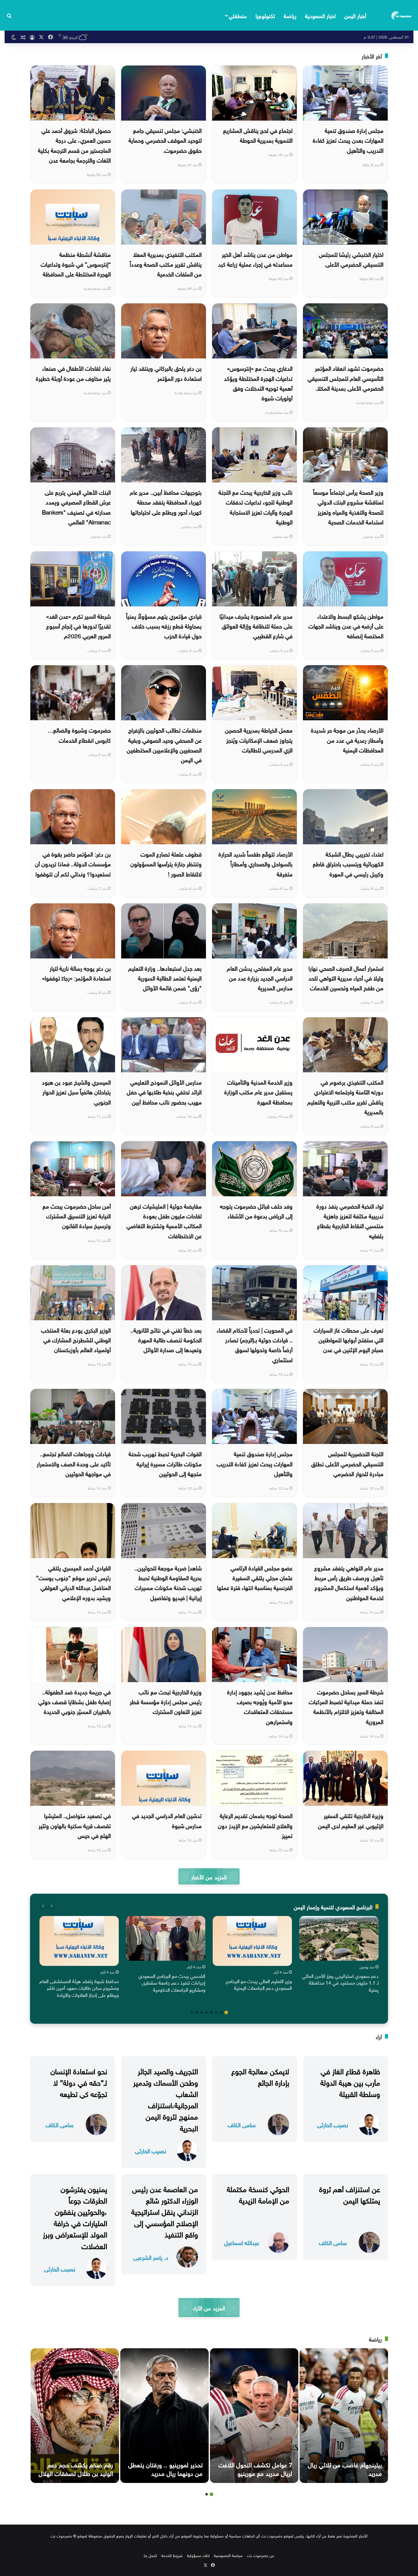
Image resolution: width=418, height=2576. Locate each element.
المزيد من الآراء (209, 2307)
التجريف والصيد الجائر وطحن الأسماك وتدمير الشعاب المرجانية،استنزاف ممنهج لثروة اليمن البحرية (166, 2099)
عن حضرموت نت (261, 2555)
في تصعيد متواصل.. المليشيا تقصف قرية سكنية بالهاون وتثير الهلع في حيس (75, 1825)
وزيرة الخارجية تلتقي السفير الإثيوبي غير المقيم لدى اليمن (351, 1820)
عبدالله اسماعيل (242, 2242)
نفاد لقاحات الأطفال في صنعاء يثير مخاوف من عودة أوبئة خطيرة (73, 373)
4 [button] (211, 2012)
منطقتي (238, 15)
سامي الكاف (242, 2124)
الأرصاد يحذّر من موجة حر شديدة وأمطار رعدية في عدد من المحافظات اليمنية (347, 739)
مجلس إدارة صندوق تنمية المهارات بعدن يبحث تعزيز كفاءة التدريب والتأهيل (348, 140)
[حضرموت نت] (402, 15)
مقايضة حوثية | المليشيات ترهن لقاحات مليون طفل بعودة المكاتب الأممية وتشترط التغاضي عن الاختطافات (164, 1220)
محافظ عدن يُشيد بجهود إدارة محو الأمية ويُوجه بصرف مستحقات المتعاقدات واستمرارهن (260, 1706)
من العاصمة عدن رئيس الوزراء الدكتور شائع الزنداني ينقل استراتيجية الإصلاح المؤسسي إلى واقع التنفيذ (165, 2211)
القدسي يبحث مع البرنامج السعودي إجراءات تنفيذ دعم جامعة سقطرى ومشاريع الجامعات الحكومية (172, 1982)
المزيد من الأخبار (209, 1876)
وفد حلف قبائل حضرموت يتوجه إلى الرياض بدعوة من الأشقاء (256, 1210)
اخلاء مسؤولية (198, 2555)
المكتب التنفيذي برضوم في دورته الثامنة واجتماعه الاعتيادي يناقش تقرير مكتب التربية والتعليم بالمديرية (345, 1096)
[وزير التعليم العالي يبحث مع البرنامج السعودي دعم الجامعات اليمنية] (252, 1941)
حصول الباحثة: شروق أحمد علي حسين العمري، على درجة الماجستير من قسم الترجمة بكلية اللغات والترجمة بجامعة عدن (74, 145)
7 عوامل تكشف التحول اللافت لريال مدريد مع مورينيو (255, 2468)
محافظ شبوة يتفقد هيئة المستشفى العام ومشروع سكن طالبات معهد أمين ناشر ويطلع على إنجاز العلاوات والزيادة (79, 1987)
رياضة (290, 15)
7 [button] (197, 2012)
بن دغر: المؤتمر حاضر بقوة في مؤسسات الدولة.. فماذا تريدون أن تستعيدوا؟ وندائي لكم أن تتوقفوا (73, 863)
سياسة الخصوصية (228, 2555)
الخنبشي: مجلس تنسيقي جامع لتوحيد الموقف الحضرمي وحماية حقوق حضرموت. (165, 140)
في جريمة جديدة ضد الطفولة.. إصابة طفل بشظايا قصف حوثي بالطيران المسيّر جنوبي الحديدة (75, 1701)
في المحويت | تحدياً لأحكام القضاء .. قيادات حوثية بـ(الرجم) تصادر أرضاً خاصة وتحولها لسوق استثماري (255, 1344)
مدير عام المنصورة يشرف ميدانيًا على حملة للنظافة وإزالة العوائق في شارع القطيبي (256, 626)
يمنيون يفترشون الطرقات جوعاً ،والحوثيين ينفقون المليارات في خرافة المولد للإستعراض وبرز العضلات (75, 2217)
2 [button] (221, 2012)
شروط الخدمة (172, 2555)
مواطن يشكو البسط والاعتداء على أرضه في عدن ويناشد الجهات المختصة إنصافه (346, 626)
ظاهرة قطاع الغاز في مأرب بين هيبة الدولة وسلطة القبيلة (350, 2082)
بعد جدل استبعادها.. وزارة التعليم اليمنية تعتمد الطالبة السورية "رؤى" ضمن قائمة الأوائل (165, 978)
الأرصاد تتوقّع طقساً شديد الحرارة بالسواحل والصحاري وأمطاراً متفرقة (256, 863)
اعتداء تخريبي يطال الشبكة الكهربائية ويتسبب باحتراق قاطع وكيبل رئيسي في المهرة (348, 863)
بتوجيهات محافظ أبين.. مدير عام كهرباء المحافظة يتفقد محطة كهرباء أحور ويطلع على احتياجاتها (166, 502)
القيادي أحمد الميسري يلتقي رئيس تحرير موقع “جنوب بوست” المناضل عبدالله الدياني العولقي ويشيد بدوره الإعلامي (73, 1582)
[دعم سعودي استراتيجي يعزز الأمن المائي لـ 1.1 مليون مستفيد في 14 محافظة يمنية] (339, 1938)
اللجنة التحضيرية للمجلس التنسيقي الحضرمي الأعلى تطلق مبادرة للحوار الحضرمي (347, 1463)
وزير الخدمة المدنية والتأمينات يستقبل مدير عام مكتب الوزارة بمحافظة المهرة (258, 1091)
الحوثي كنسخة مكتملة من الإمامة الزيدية (258, 2194)
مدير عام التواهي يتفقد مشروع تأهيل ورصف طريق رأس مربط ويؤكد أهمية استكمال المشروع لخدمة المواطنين (349, 1582)
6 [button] (202, 2012)
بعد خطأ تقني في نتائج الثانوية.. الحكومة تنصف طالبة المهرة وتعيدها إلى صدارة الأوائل (166, 1339)
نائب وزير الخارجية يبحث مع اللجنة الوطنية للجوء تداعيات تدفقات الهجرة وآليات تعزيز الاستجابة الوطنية (256, 506)
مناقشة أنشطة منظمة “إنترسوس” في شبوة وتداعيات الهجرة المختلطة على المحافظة (76, 264)
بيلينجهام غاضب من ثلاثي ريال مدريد (345, 2468)
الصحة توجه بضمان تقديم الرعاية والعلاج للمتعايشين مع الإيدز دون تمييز (255, 1825)
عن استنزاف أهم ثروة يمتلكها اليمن (350, 2194)
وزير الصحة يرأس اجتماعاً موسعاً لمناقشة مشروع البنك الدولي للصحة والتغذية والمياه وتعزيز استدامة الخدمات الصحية (348, 506)
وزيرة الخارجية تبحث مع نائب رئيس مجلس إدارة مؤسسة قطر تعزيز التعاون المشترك (166, 1701)
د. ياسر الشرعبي (151, 2257)
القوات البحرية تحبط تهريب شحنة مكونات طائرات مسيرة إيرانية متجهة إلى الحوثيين (165, 1463)
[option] (339, 1955)
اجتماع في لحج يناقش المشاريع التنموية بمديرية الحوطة (258, 135)
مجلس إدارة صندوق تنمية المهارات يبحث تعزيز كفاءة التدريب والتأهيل (255, 1463)
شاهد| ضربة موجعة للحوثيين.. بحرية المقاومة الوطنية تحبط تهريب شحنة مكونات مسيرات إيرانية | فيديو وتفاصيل (168, 1582)
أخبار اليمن (355, 15)
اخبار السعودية (320, 15)
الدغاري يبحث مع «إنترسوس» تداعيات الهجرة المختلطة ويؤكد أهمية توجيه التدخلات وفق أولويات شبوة (258, 382)
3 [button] (216, 2012)
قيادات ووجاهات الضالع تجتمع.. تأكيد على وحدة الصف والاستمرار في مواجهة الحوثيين (74, 1463)
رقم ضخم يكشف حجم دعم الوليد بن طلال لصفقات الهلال (76, 2468)
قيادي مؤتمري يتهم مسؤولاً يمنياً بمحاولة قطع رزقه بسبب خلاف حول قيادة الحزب (164, 626)
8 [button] (192, 2012)
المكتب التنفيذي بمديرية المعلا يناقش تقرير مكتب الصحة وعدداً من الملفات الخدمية (166, 264)
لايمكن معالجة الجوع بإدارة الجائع (260, 2076)
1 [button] (226, 2012)
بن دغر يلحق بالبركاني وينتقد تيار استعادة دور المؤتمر (166, 373)
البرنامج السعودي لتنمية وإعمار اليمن (333, 1906)
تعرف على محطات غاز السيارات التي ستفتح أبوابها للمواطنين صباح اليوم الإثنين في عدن (349, 1339)
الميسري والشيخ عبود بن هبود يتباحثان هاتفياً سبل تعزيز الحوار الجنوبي (76, 1091)
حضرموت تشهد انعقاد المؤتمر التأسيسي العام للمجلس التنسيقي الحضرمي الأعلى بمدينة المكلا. (345, 378)
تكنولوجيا (265, 15)
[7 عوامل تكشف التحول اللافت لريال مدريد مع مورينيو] (254, 2416)
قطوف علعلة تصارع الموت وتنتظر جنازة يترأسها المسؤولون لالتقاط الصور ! (166, 863)
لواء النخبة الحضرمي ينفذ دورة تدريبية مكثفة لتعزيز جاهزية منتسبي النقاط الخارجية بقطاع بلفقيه (350, 1220)
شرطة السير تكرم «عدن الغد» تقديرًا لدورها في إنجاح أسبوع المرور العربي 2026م (78, 626)
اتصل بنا (150, 2555)
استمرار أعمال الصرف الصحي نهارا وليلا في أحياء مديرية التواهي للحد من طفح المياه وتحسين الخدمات (346, 978)
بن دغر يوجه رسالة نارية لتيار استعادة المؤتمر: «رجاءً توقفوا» (76, 973)
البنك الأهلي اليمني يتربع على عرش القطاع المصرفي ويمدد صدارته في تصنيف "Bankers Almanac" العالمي (76, 506)
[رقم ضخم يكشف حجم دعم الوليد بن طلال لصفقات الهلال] (75, 2416)
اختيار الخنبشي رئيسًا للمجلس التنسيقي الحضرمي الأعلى (351, 259)
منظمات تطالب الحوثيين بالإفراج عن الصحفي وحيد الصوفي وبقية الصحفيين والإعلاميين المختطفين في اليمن (164, 744)
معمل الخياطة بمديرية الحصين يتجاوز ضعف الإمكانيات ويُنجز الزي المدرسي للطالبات (259, 739)
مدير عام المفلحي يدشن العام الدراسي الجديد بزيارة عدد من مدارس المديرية (260, 978)
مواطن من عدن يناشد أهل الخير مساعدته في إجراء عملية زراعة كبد (255, 259)
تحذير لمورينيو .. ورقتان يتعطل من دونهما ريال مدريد (165, 2468)
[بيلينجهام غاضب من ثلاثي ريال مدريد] (344, 2416)
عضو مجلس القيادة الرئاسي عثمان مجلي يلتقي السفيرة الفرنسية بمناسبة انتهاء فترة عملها (255, 1577)
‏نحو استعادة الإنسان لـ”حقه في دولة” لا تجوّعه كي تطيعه (79, 2082)
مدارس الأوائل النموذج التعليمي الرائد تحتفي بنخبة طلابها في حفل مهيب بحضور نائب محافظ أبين (164, 1091)
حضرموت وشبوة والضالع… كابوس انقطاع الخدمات (79, 734)
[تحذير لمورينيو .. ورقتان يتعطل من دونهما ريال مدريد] (164, 2416)
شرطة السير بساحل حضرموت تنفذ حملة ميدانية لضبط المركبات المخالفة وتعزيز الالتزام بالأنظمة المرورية (346, 1706)
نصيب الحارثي (333, 2124)
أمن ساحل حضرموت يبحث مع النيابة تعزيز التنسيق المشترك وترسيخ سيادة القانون (77, 1215)
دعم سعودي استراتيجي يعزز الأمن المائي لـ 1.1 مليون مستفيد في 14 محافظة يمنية (340, 1982)
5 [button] (207, 2012)
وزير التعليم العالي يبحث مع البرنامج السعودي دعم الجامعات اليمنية (259, 1984)
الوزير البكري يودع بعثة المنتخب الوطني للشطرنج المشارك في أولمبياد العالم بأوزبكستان (76, 1339)
